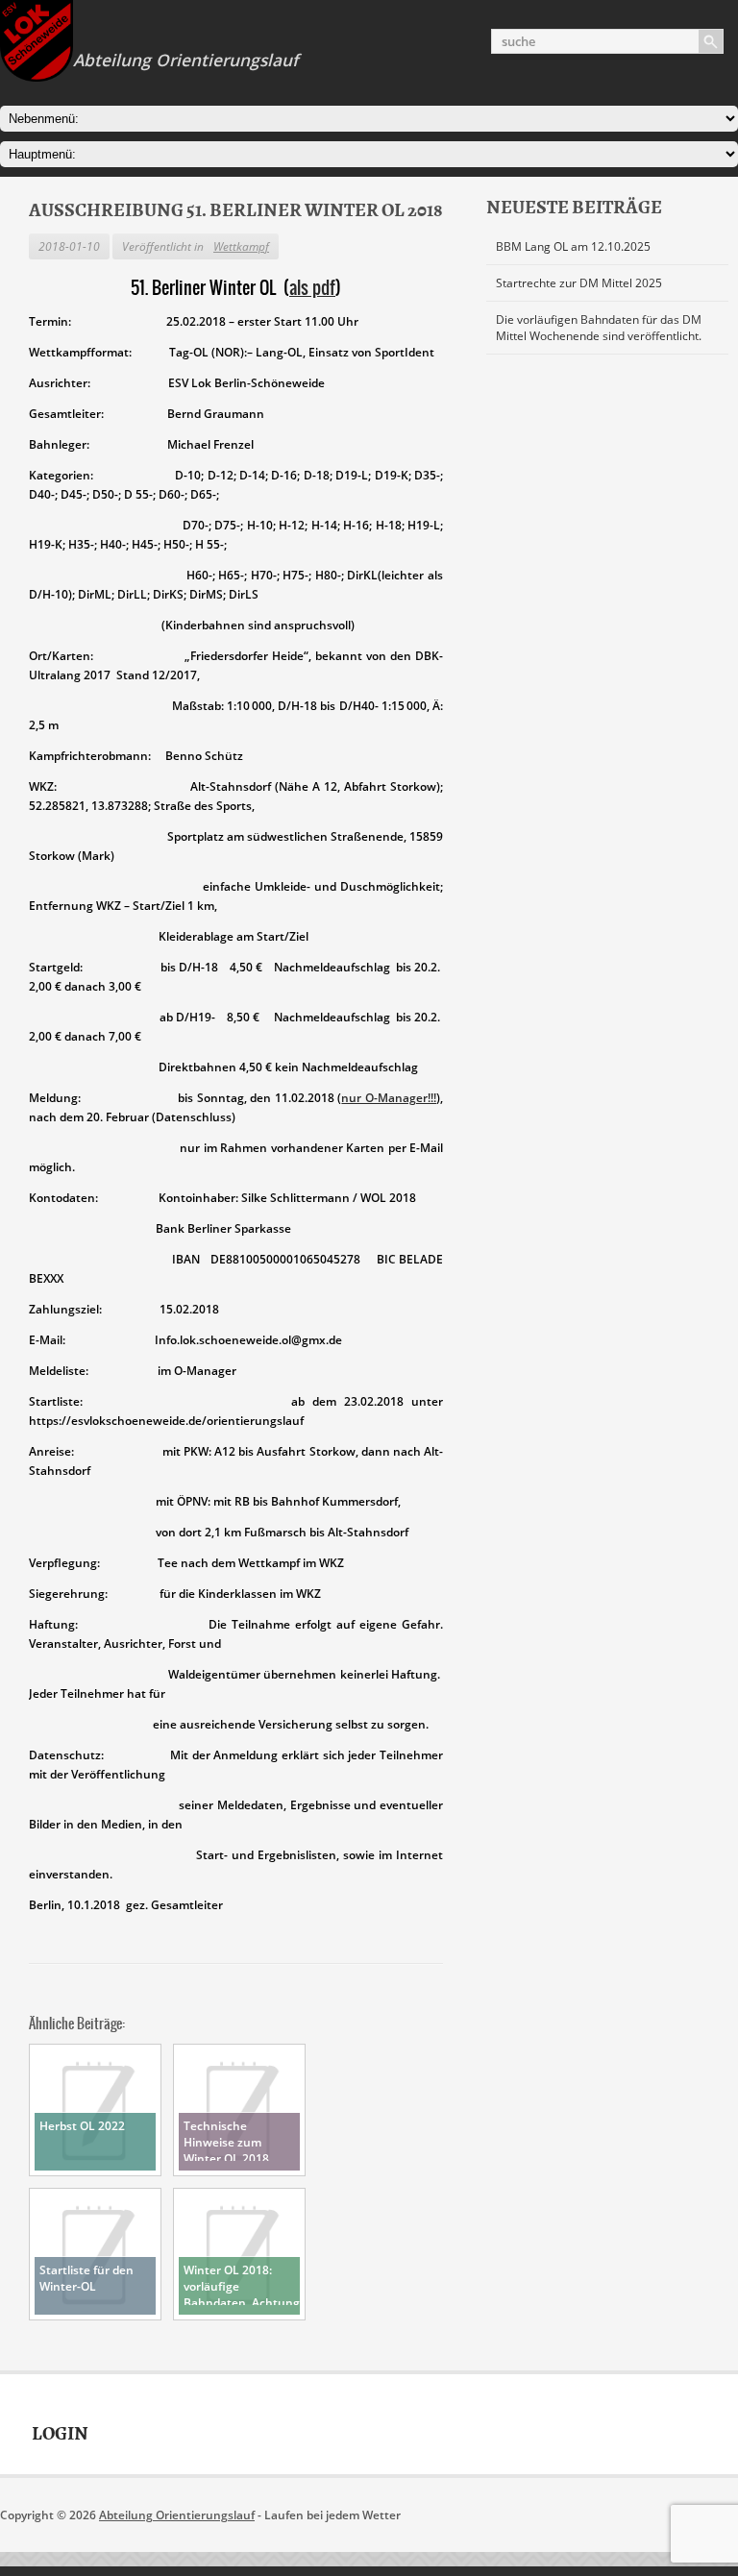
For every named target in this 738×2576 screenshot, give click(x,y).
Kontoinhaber (197, 1198)
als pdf (312, 288)
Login (60, 2434)
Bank (172, 1228)
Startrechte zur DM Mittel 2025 (579, 283)
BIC (386, 1259)
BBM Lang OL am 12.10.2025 (573, 246)
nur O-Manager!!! (389, 1098)
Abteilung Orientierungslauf (177, 2515)
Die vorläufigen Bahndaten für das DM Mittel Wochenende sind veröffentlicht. (599, 328)
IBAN (120, 1259)
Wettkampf (241, 246)
